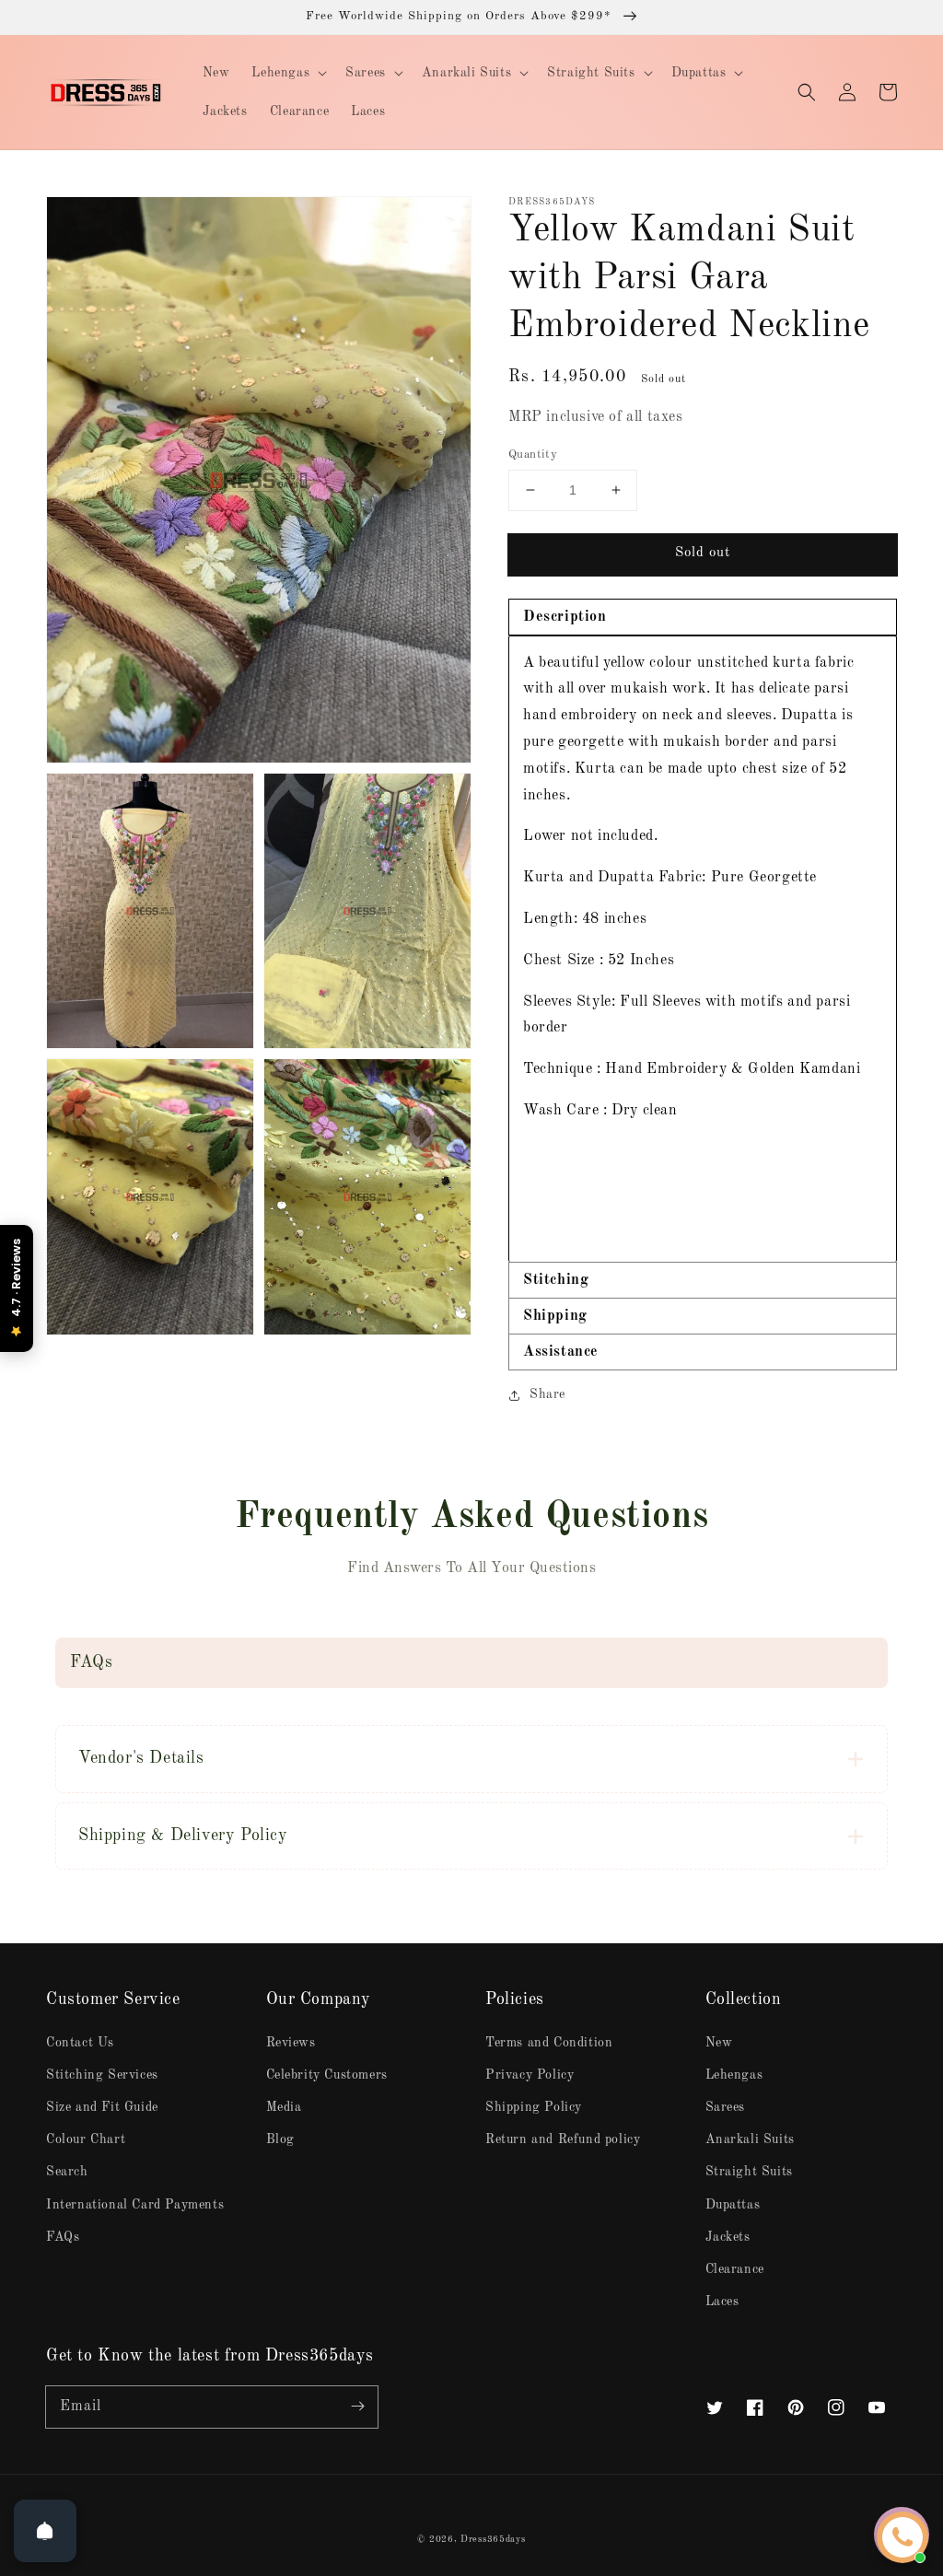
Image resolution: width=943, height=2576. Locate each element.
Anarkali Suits (750, 2139)
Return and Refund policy (563, 2139)
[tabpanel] (703, 949)
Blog (280, 2139)
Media (284, 2107)
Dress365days (493, 2539)
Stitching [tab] (556, 1280)
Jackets (728, 2237)
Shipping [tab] (555, 1316)
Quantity (533, 455)
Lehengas (734, 2075)
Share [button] (547, 1394)
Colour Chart (86, 2139)
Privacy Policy (530, 2075)
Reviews (291, 2043)
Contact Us (80, 2043)
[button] (807, 92)
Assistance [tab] (561, 1352)
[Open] (45, 2531)
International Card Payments (135, 2205)
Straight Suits (749, 2172)
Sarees (726, 2107)
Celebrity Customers (327, 2075)
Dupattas (733, 2205)
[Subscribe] (357, 2407)
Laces (722, 2302)
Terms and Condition (549, 2043)
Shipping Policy (534, 2107)
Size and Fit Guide (102, 2107)
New (719, 2043)
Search (67, 2172)
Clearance (735, 2269)
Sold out (703, 553)
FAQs (63, 2237)
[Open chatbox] (902, 2537)
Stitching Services (102, 2075)
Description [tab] (565, 617)
